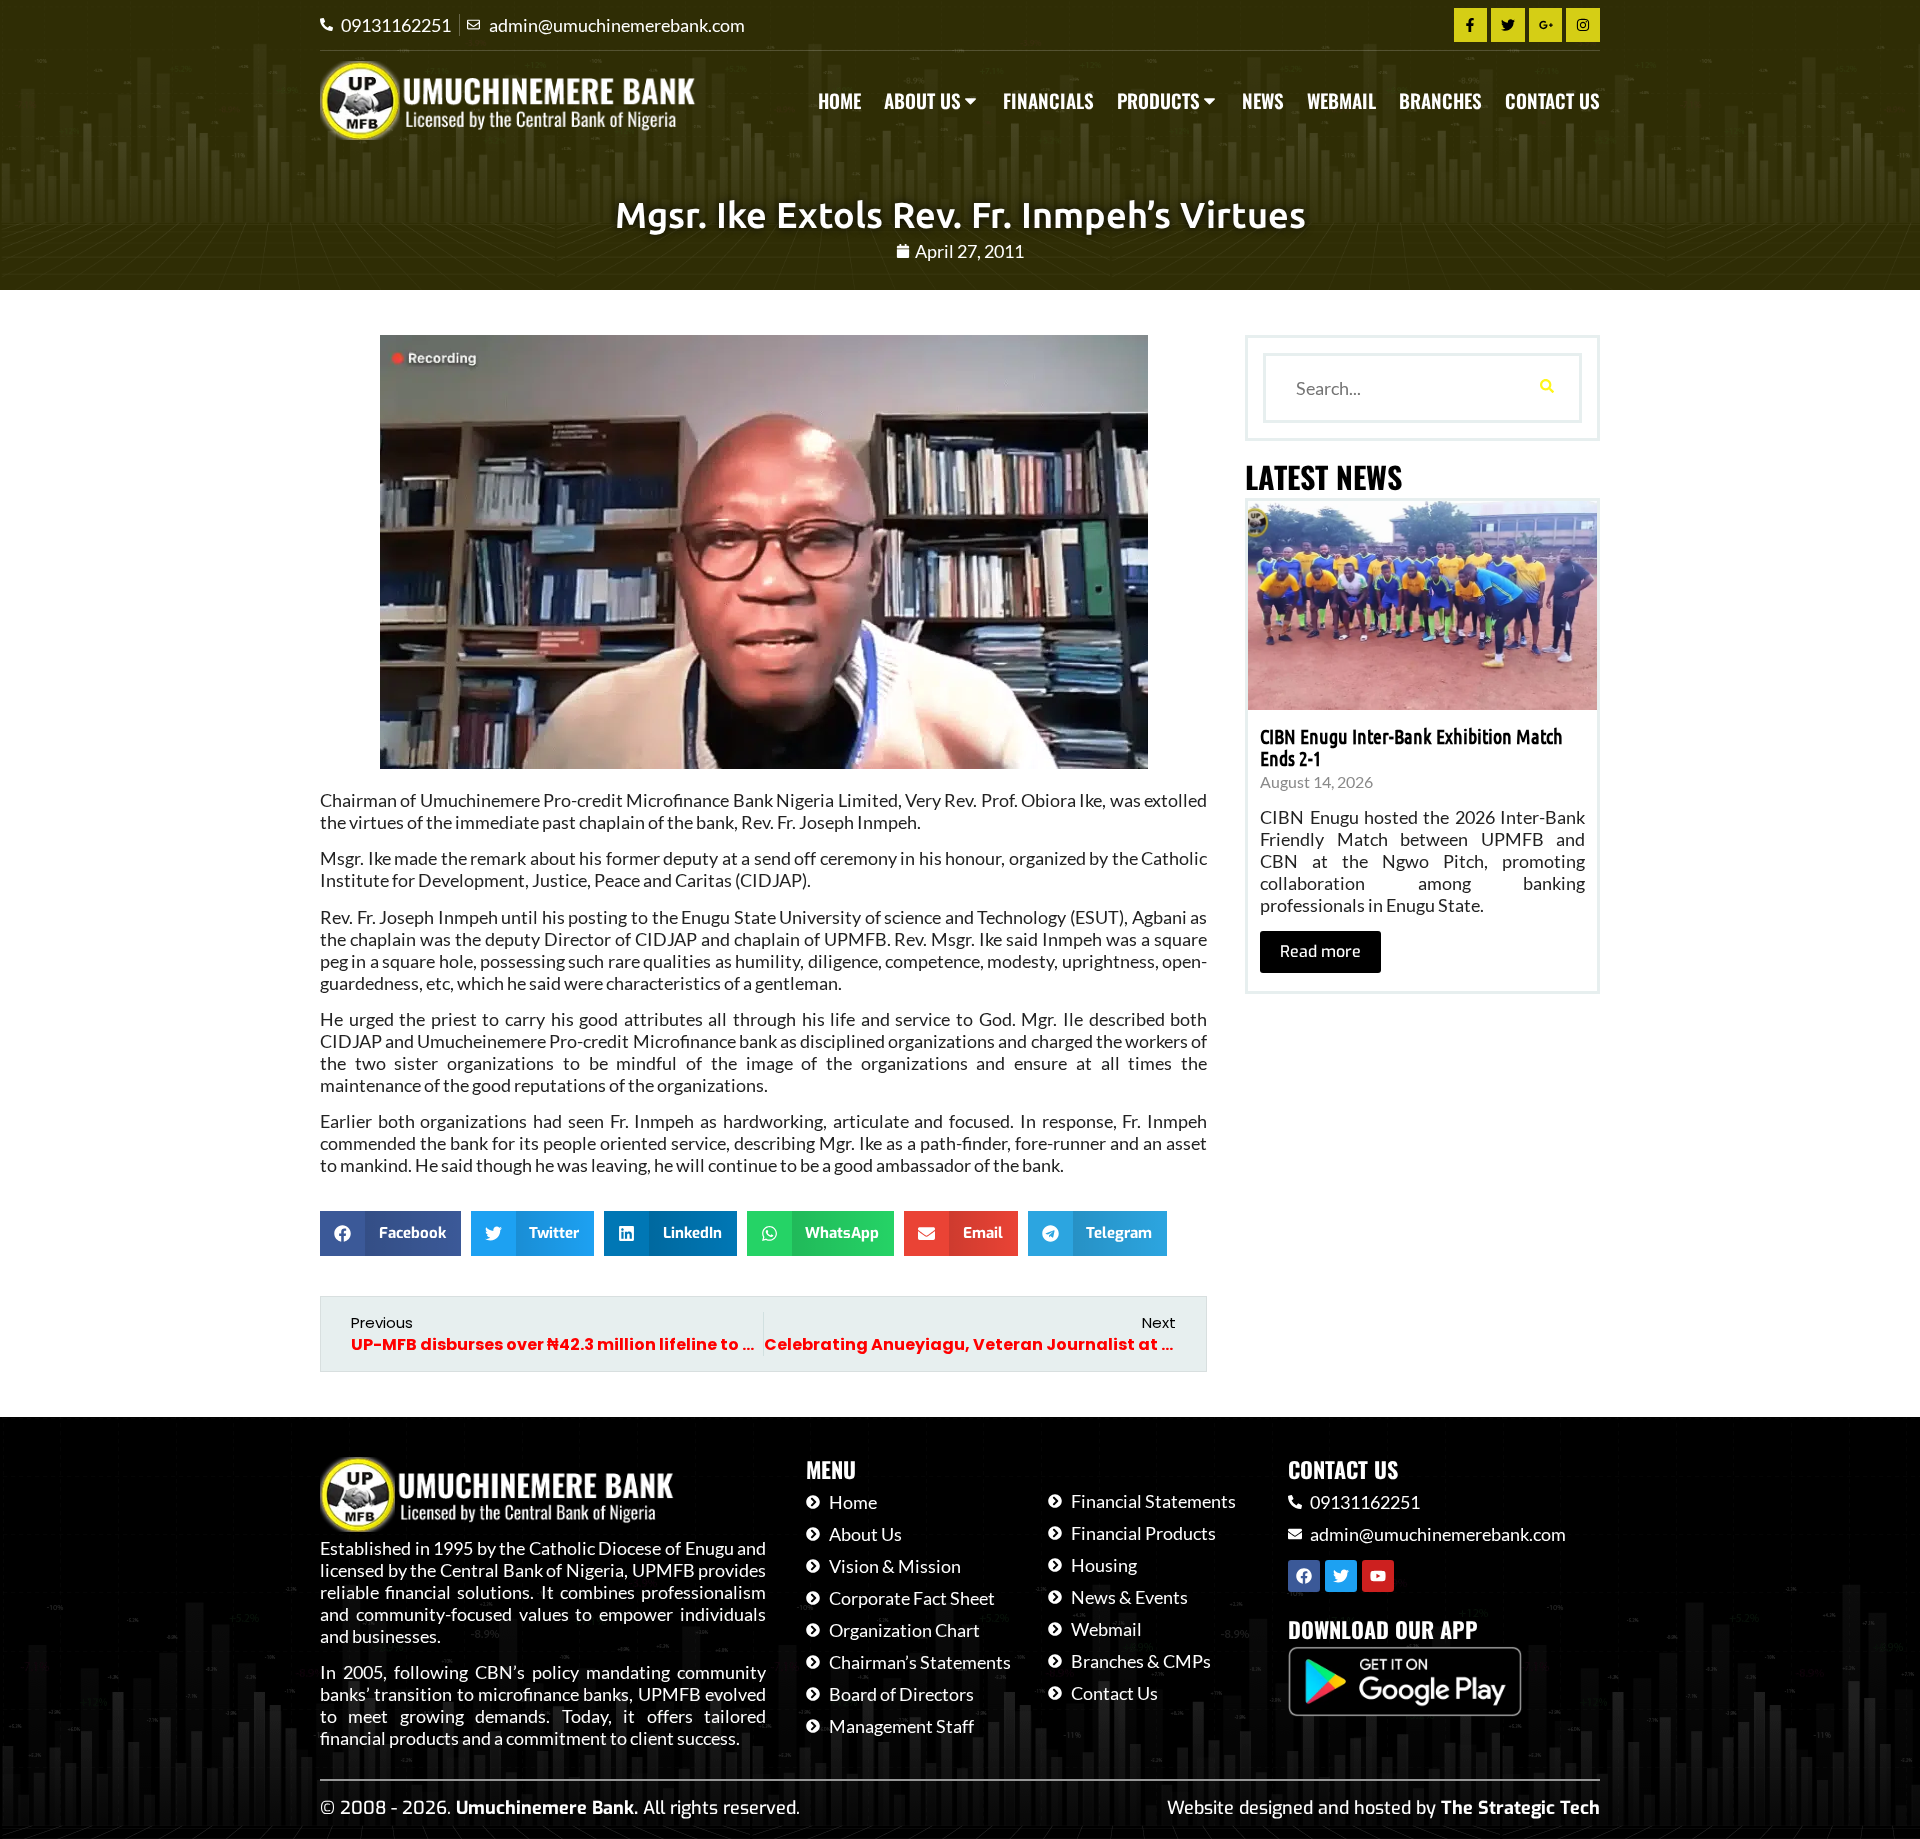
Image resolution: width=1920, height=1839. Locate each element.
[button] (390, 1233)
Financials (1048, 100)
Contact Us (1552, 100)
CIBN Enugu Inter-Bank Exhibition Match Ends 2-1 (1411, 747)
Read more (1320, 951)
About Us (922, 100)
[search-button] (1547, 388)
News (1263, 100)
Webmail (1341, 100)
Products (1158, 100)
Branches (1440, 100)
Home (839, 100)
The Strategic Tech (1520, 1808)
